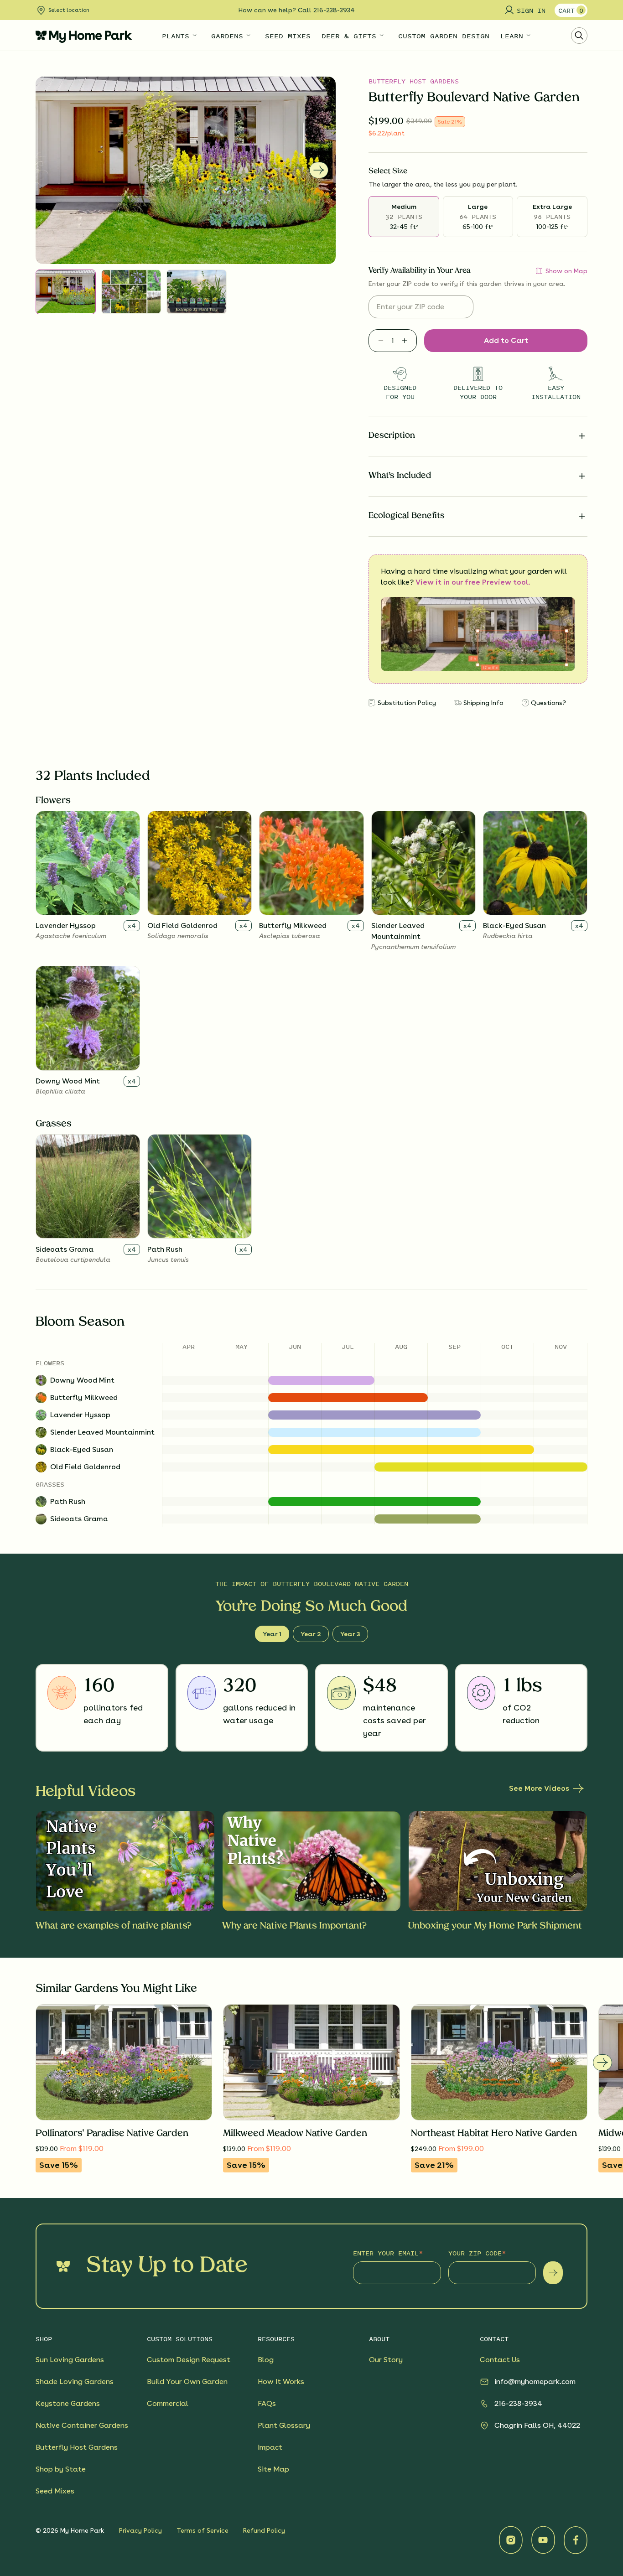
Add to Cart (506, 340)
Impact (270, 2447)
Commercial (168, 2403)
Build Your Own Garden (187, 2382)
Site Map (273, 2469)
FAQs (267, 2403)
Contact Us (500, 2360)
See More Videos (539, 1788)
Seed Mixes (55, 2491)
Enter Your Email (386, 2253)
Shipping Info (483, 703)
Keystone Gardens (68, 2403)
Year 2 (311, 1634)
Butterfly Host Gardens (414, 81)
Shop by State (61, 2469)
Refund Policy (264, 2530)
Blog (266, 2360)
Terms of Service (202, 2530)
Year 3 (350, 1634)
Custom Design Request (189, 2360)
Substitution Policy (407, 703)
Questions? (548, 703)
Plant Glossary (284, 2425)
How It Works (281, 2382)
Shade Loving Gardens (75, 2382)
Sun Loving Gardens (70, 2360)
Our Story (386, 2360)
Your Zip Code (475, 2253)
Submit (553, 2273)
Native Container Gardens (82, 2425)
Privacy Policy (140, 2530)
